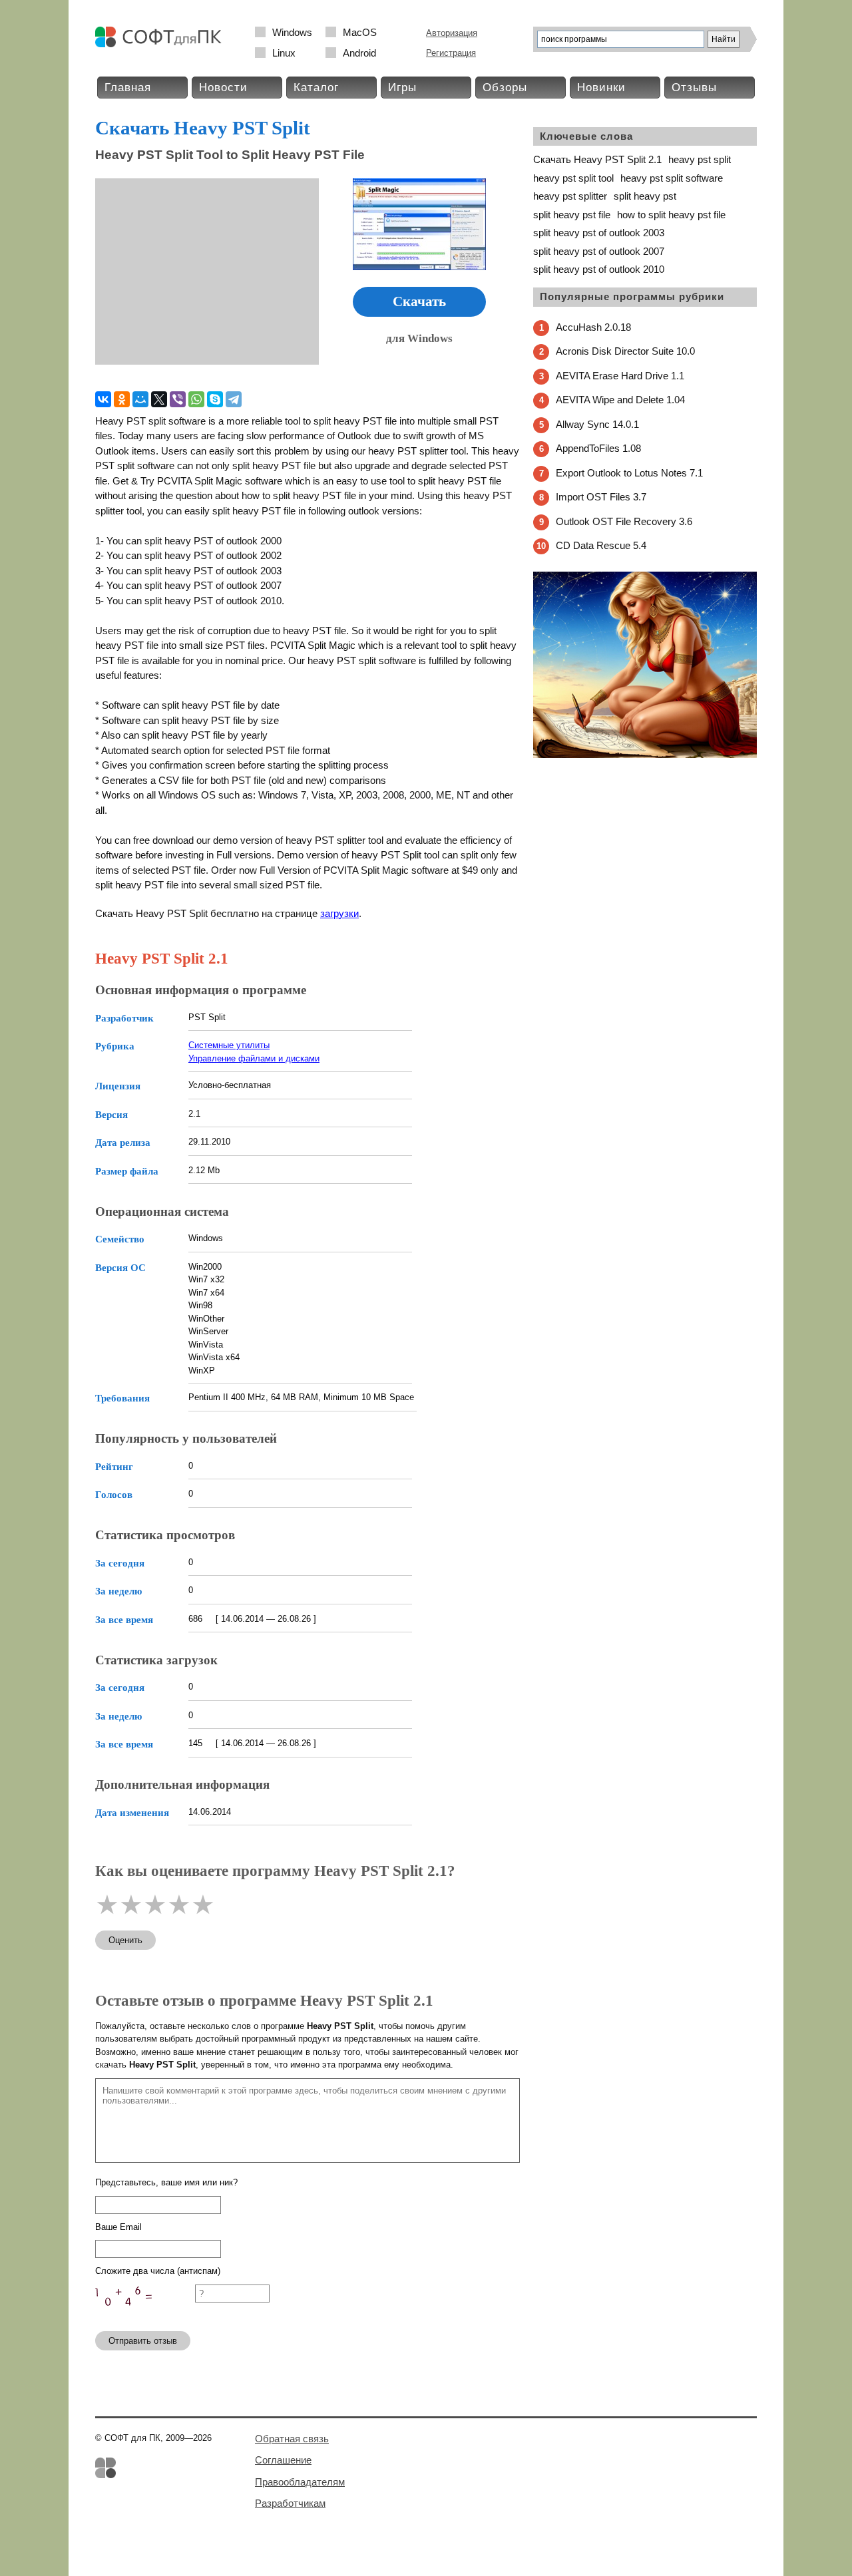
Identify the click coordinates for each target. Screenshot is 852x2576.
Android (359, 53)
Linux (284, 53)
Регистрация (451, 53)
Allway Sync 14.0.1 (597, 424)
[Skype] (215, 399)
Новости (223, 88)
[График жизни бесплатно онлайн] (645, 755)
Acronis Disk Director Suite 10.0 (625, 351)
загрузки (339, 913)
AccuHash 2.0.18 (593, 327)
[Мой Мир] (140, 399)
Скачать (419, 301)
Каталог (316, 88)
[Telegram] (234, 399)
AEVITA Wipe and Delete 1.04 (620, 400)
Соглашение (283, 2460)
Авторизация (452, 33)
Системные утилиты (229, 1045)
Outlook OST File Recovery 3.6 (624, 521)
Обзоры (505, 88)
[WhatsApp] (196, 399)
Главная (128, 88)
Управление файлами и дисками (254, 1058)
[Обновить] (145, 2315)
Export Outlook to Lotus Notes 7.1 (629, 473)
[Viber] (178, 399)
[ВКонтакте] (103, 399)
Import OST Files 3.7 (601, 497)
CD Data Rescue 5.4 (601, 545)
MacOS (360, 32)
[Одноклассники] (122, 399)
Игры (402, 88)
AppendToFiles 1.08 (598, 448)
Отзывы (694, 88)
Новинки (601, 88)
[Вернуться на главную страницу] (162, 44)
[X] (159, 399)
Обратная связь (292, 2439)
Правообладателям (300, 2482)
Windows (292, 32)
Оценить (125, 1940)
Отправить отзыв (143, 2341)
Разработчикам (290, 2503)
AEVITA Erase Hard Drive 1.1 (620, 376)
